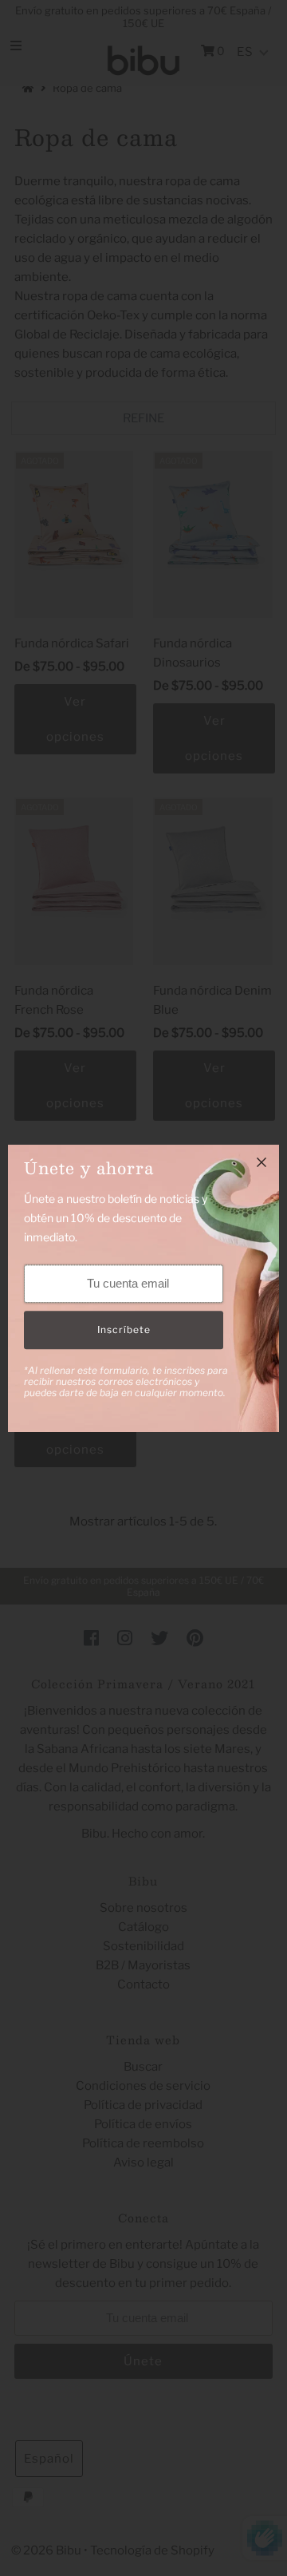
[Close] (261, 1162)
